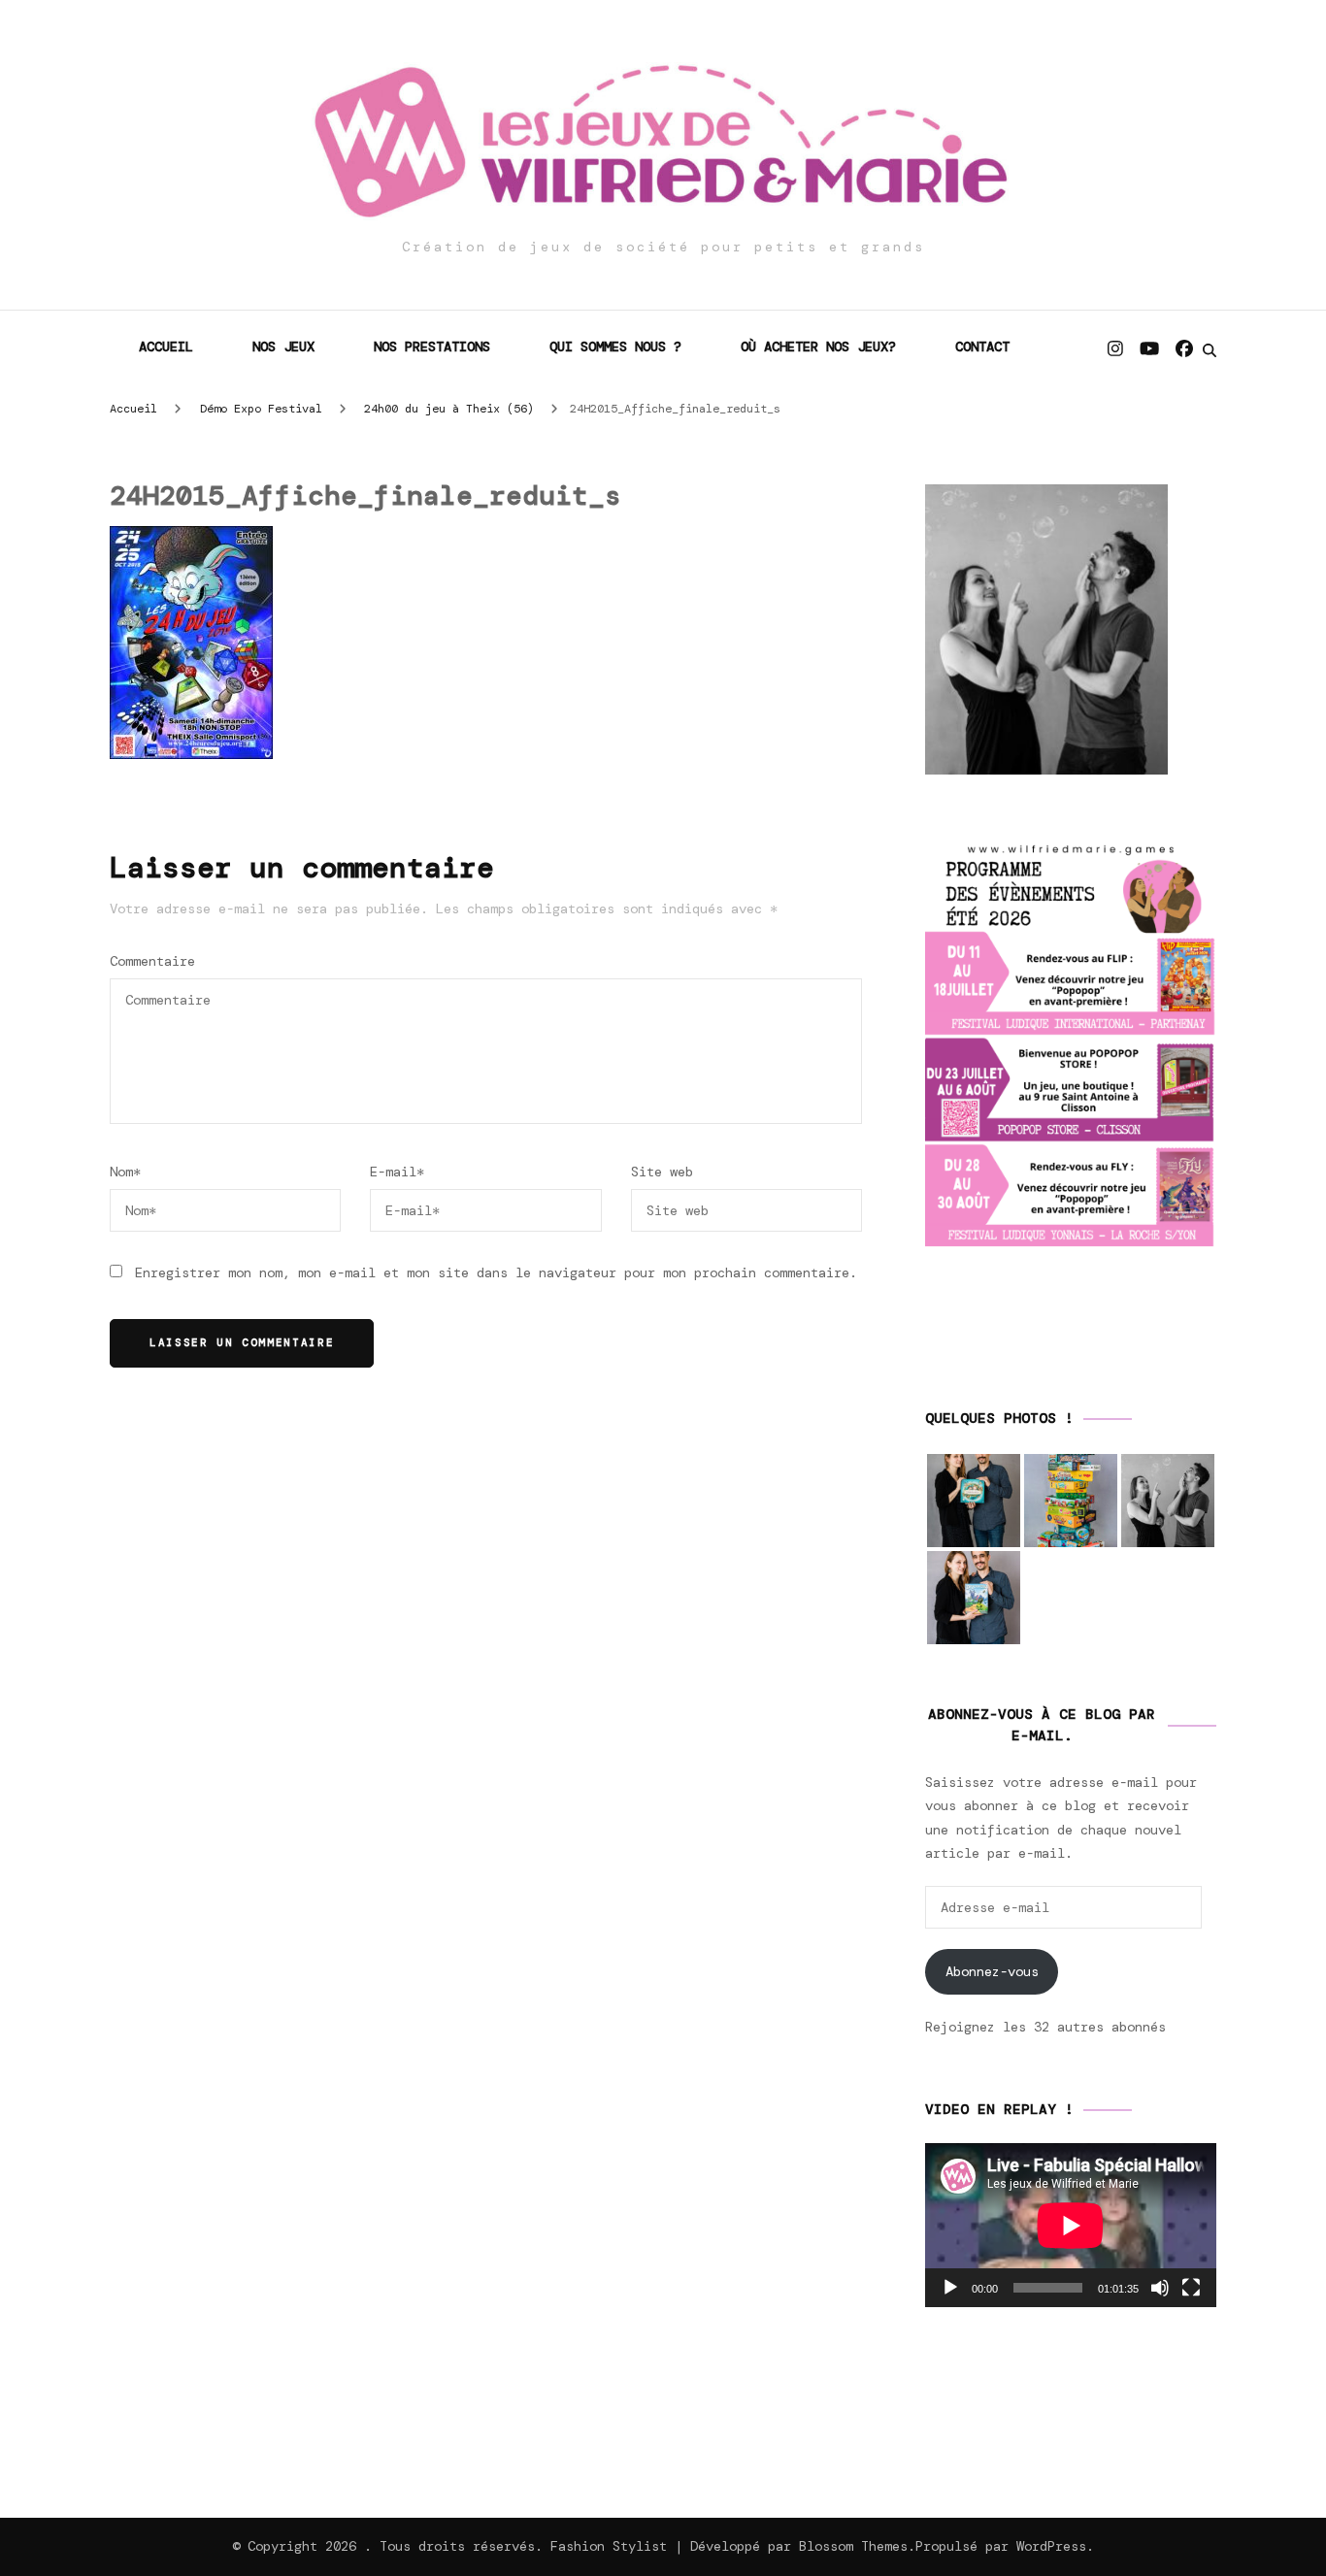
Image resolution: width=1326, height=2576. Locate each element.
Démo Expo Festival (261, 409)
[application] (1071, 2225)
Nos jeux (283, 347)
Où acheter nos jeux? (818, 347)
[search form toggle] (1210, 350)
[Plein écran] (1191, 2288)
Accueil (166, 347)
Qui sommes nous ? (615, 347)
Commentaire (152, 961)
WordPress (1051, 2546)
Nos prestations (432, 347)
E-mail (397, 1172)
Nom (125, 1172)
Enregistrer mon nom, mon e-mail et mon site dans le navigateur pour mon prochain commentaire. (496, 1272)
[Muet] (1160, 2288)
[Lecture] (950, 2288)
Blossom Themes (853, 2546)
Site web (662, 1172)
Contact (982, 347)
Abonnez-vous (992, 1971)
